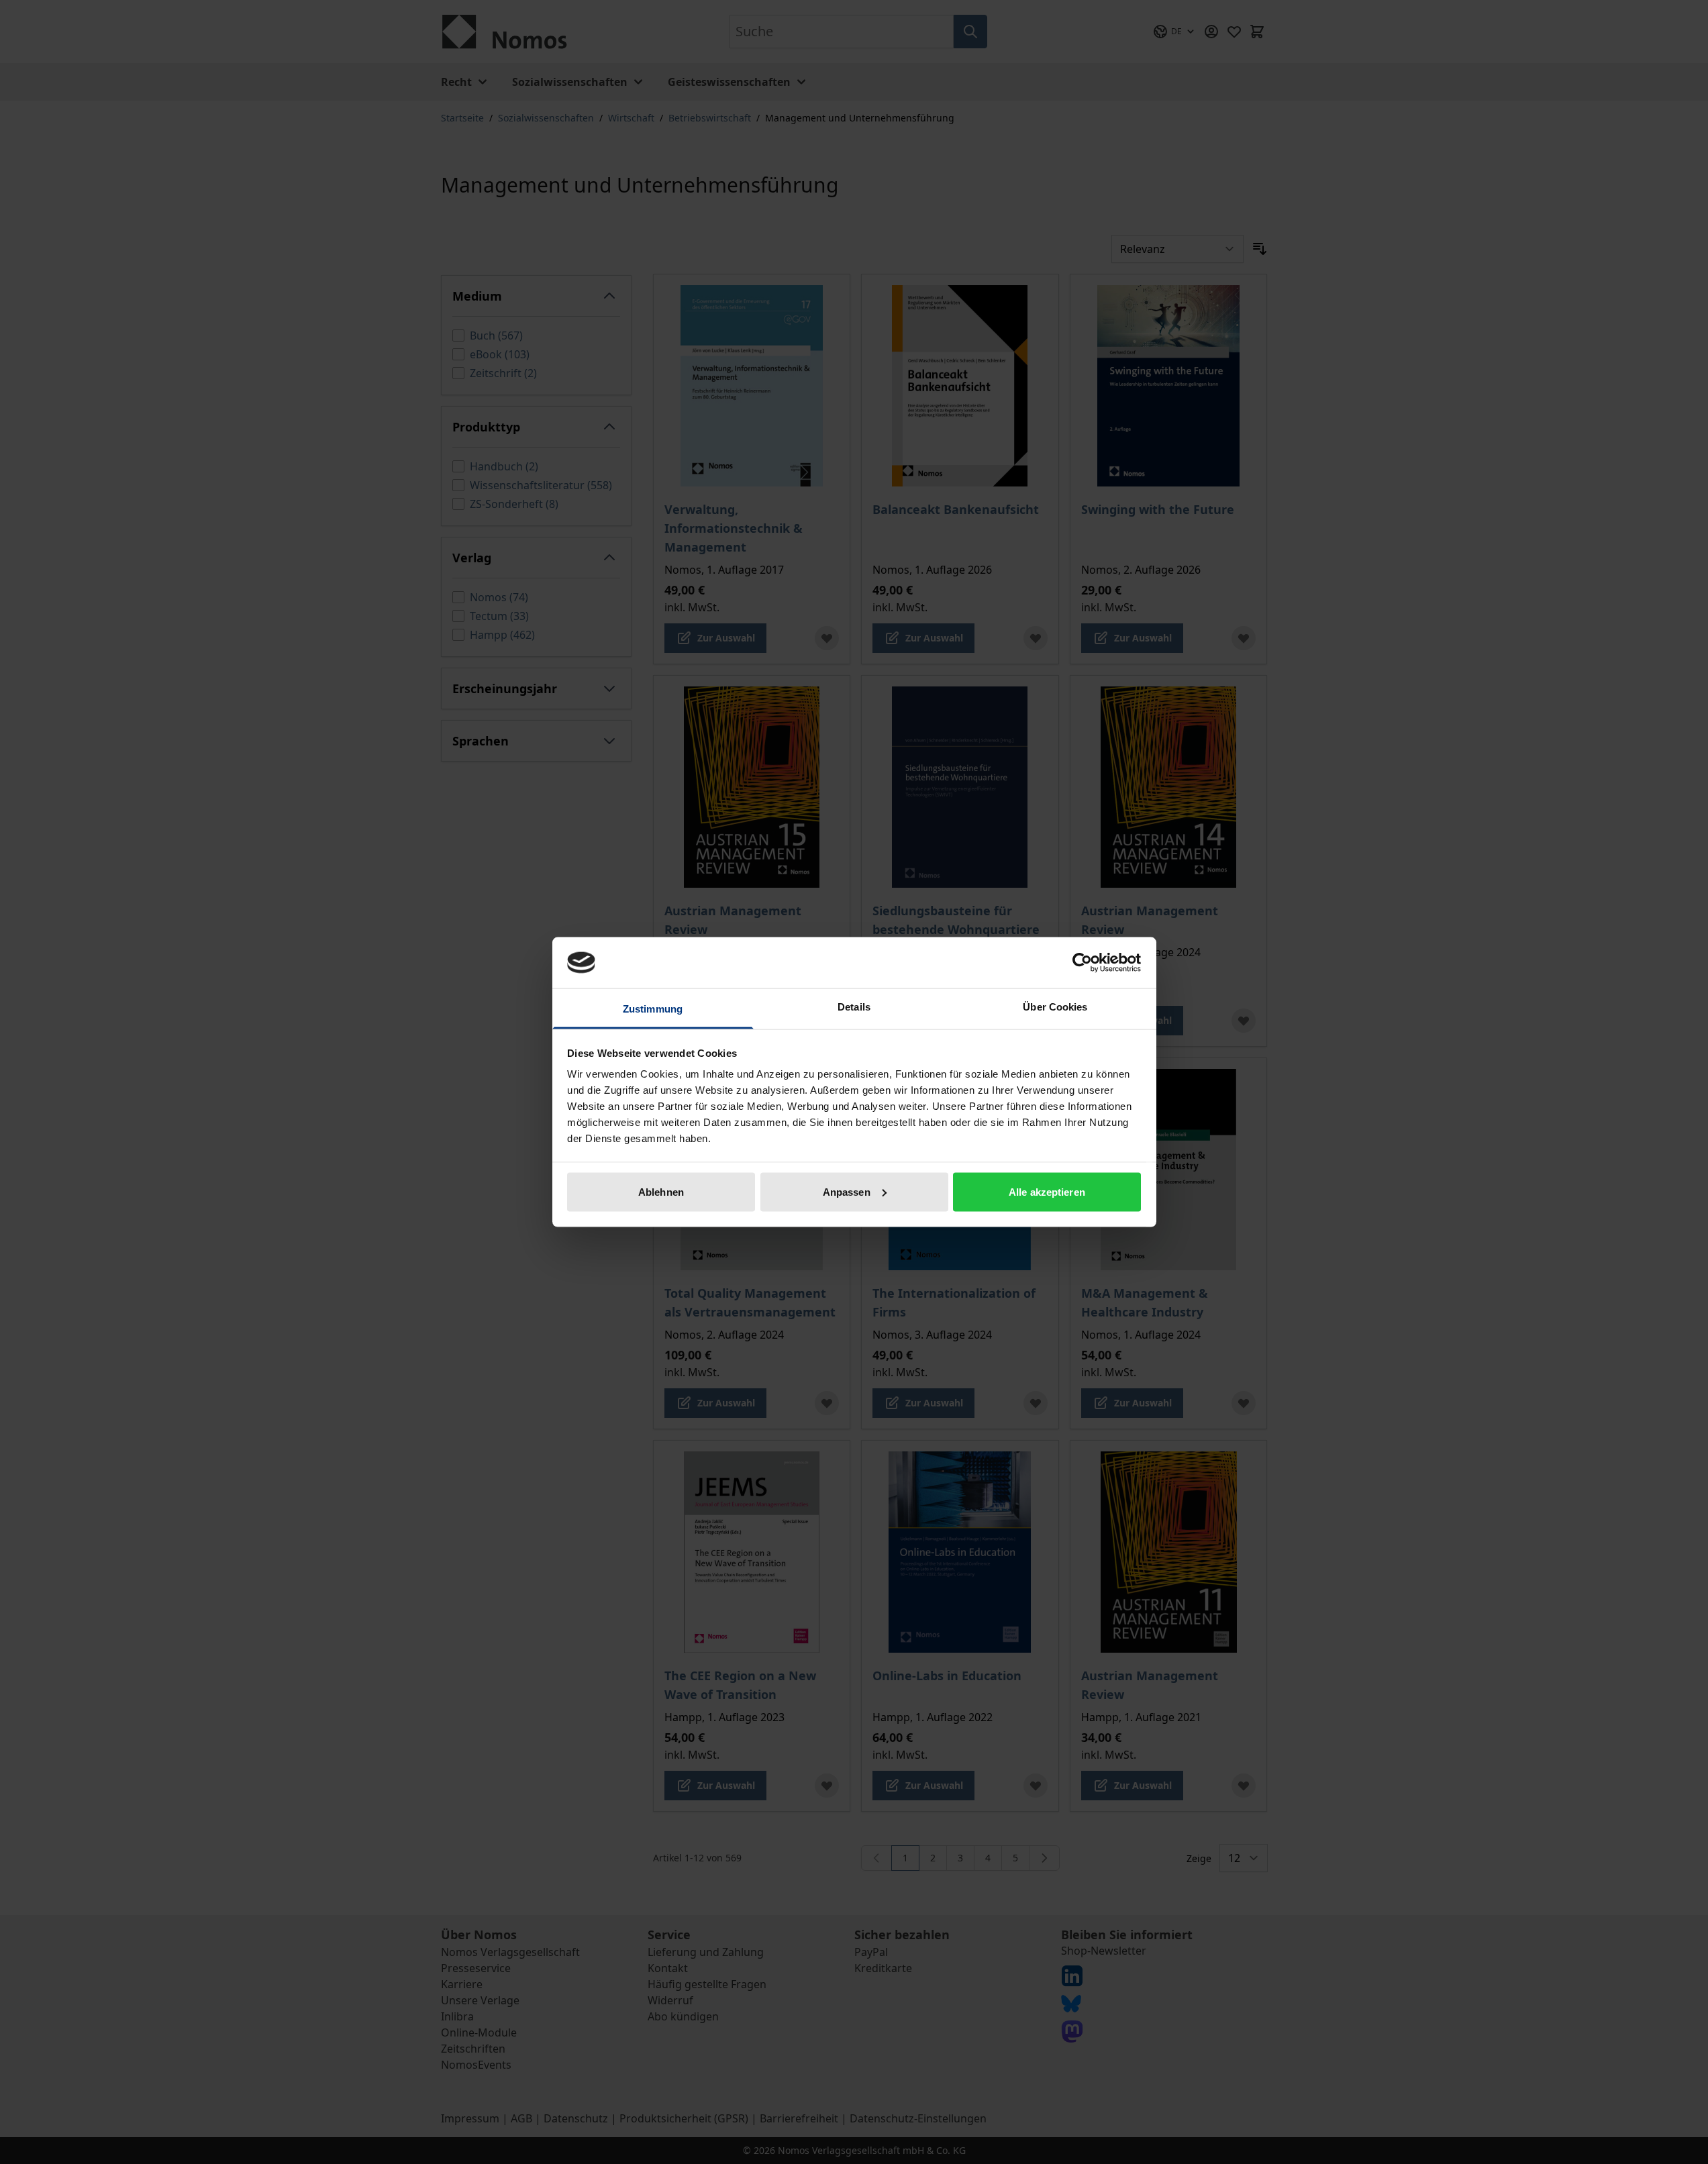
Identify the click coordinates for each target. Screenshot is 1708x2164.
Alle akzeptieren (1047, 1191)
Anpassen (847, 1191)
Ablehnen (661, 1191)
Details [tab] (854, 1007)
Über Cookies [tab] (1055, 1007)
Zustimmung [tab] (653, 1009)
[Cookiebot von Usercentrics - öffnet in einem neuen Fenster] (1082, 962)
